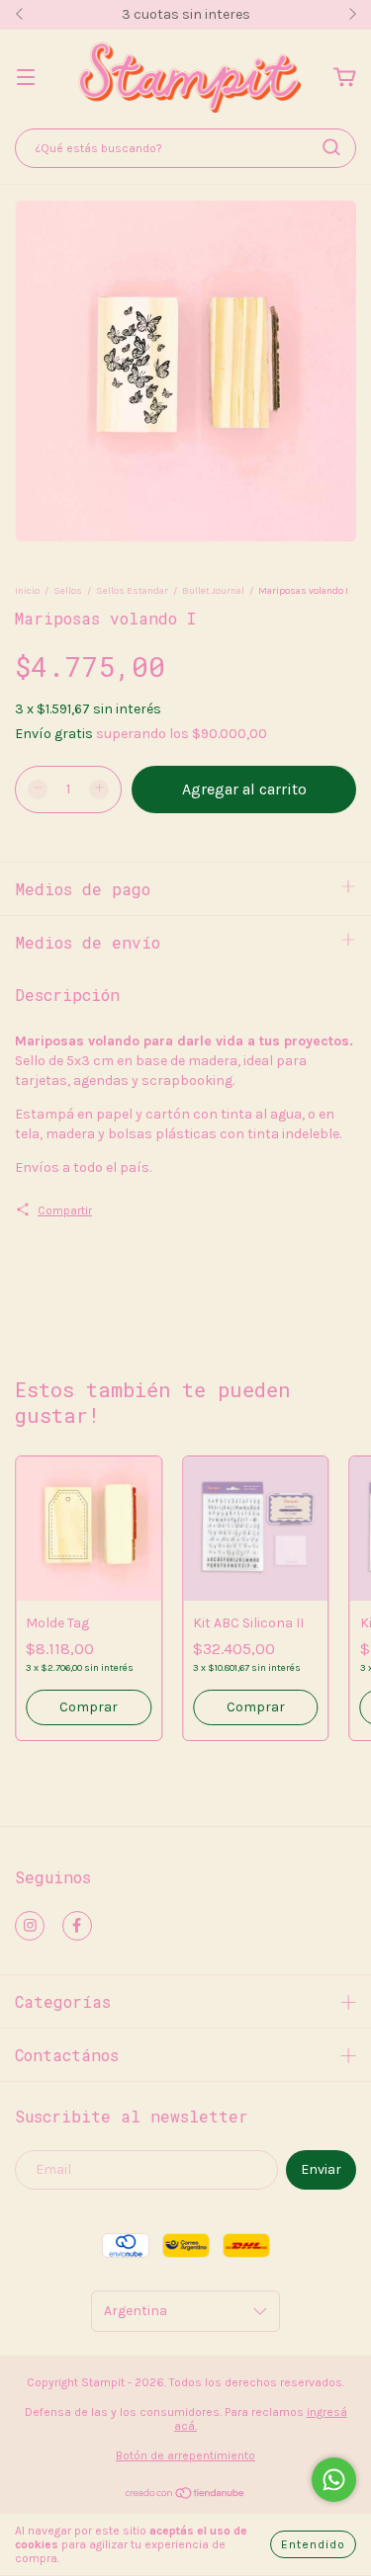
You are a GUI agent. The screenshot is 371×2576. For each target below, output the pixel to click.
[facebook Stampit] (77, 1926)
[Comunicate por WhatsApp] (334, 2480)
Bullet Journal (213, 591)
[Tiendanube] (185, 2496)
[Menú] (26, 79)
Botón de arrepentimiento (185, 2455)
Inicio (27, 591)
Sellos (68, 591)
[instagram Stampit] (30, 1926)
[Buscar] (331, 147)
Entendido (313, 2544)
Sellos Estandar (132, 591)
